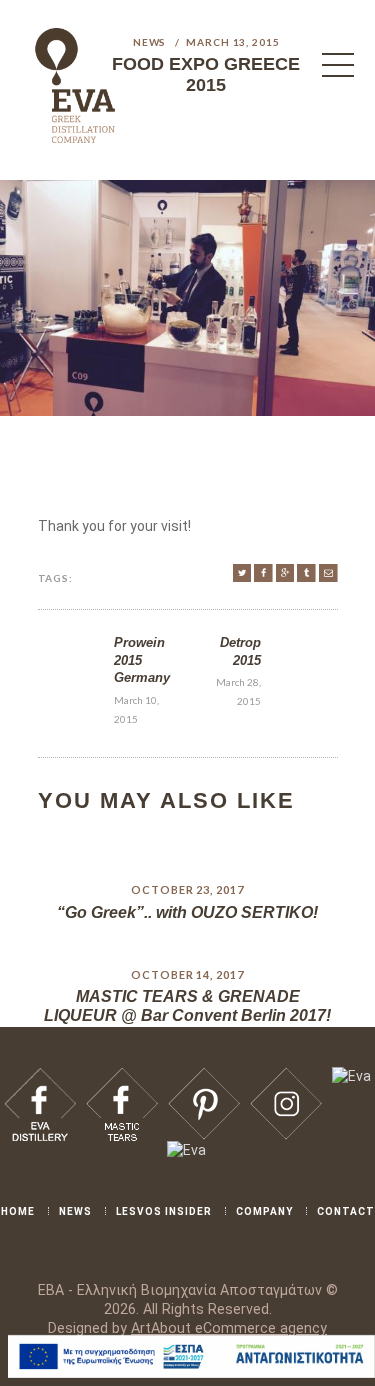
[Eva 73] (204, 1076)
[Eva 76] (186, 1150)
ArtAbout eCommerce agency (229, 1328)
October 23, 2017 (187, 889)
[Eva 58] (242, 573)
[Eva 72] (122, 1076)
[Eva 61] (306, 573)
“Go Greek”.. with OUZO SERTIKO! (187, 912)
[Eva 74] (286, 1076)
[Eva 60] (285, 573)
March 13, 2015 (233, 42)
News (150, 42)
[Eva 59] (263, 573)
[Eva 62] (328, 573)
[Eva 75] (351, 1076)
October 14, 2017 (187, 974)
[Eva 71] (40, 1076)
